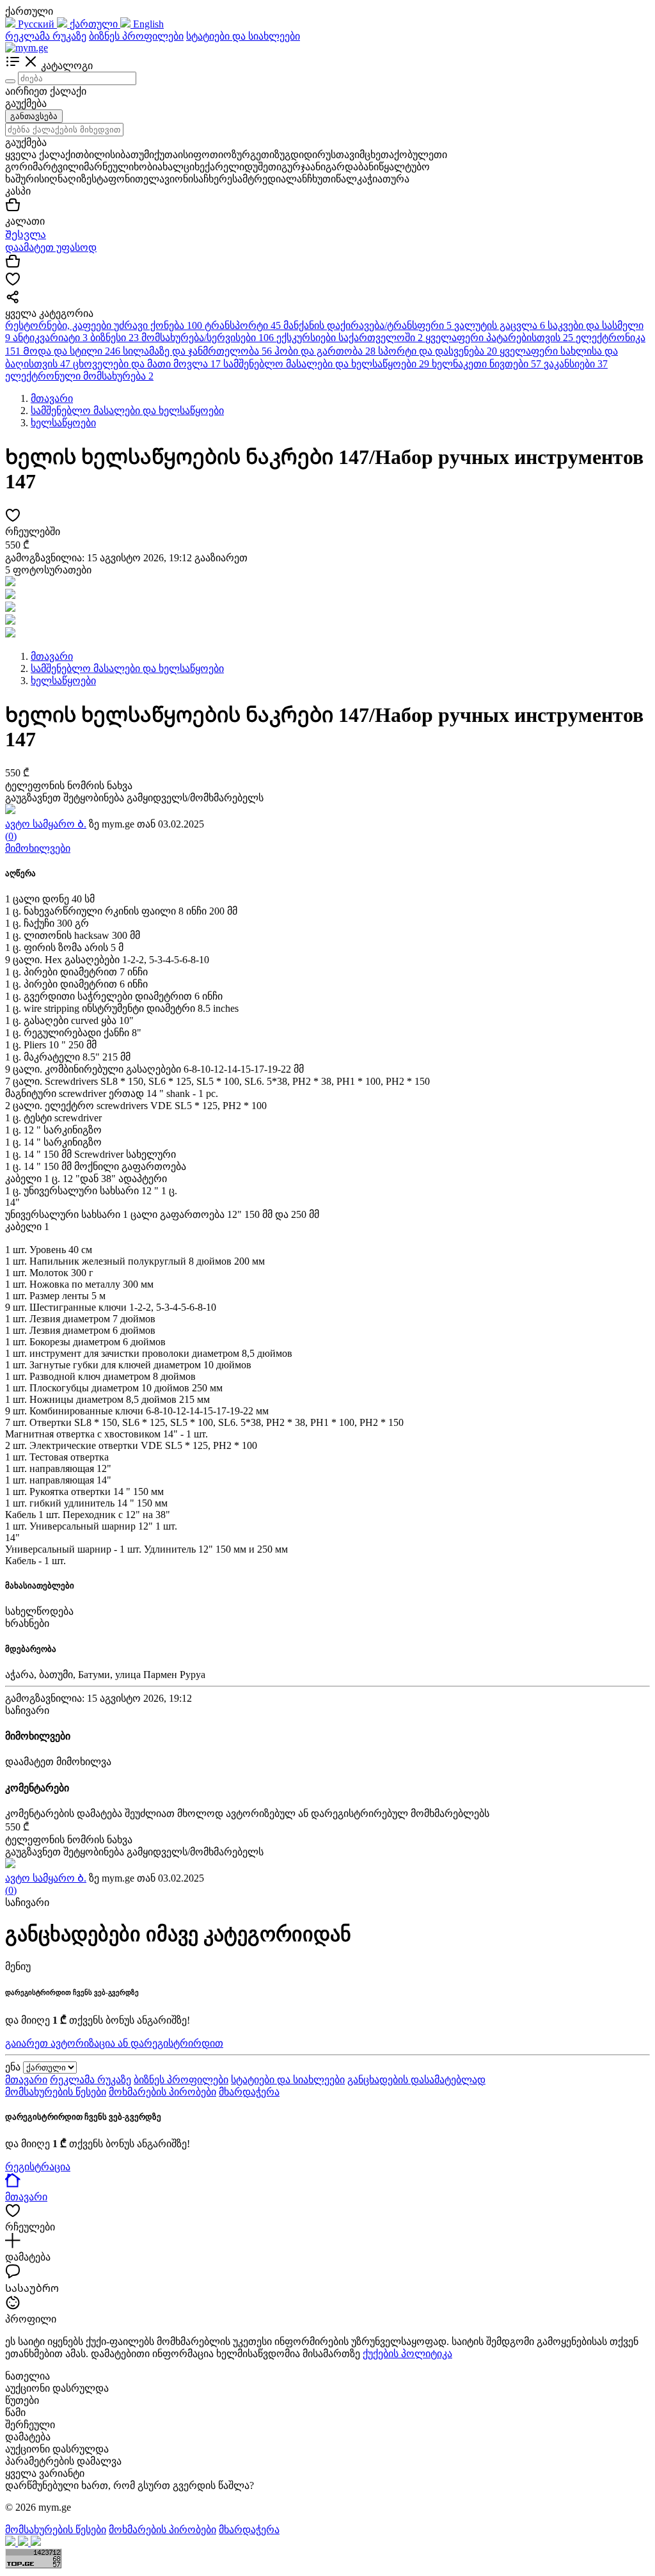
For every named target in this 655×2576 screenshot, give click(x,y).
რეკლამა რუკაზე (46, 36)
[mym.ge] (27, 48)
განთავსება (34, 116)
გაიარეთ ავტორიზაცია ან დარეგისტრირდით (114, 2043)
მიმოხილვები (38, 848)
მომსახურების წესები (56, 2092)
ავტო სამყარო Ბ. (46, 824)
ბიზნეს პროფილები (136, 36)
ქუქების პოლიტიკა (407, 2354)
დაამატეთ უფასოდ (51, 247)
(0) (11, 836)
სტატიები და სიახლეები (243, 36)
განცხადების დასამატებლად (416, 2080)
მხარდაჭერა (249, 2092)
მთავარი (26, 2080)
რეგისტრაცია (38, 2167)
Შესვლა (26, 235)
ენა (13, 2067)
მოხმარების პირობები (162, 2092)
